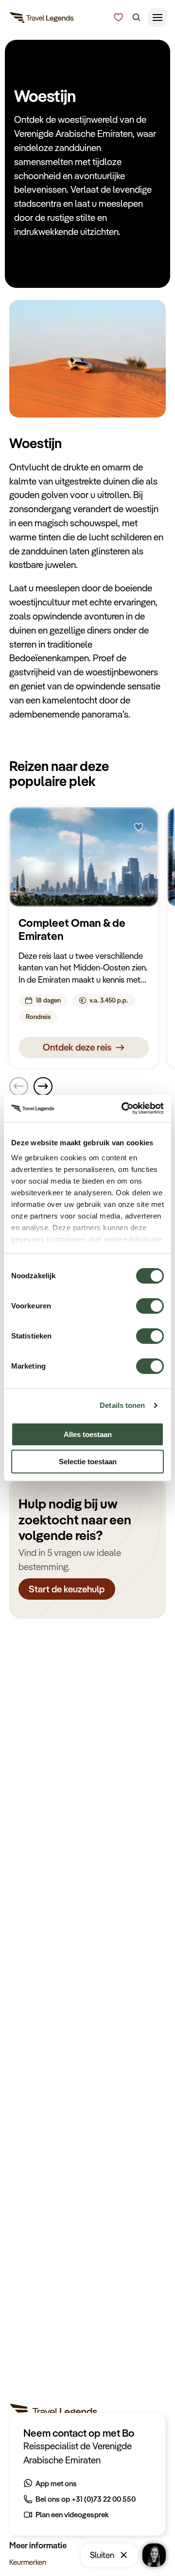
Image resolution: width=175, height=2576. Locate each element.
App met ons (56, 2483)
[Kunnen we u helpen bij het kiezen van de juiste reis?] (118, 17)
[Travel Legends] (42, 19)
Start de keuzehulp (67, 1589)
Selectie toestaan (88, 1462)
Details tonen (122, 1405)
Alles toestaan (88, 1434)
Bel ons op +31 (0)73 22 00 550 (86, 2499)
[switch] (150, 1301)
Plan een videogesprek (72, 2514)
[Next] (43, 1086)
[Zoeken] (136, 17)
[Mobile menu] (157, 17)
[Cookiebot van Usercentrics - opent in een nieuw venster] (123, 1108)
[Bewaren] (139, 827)
